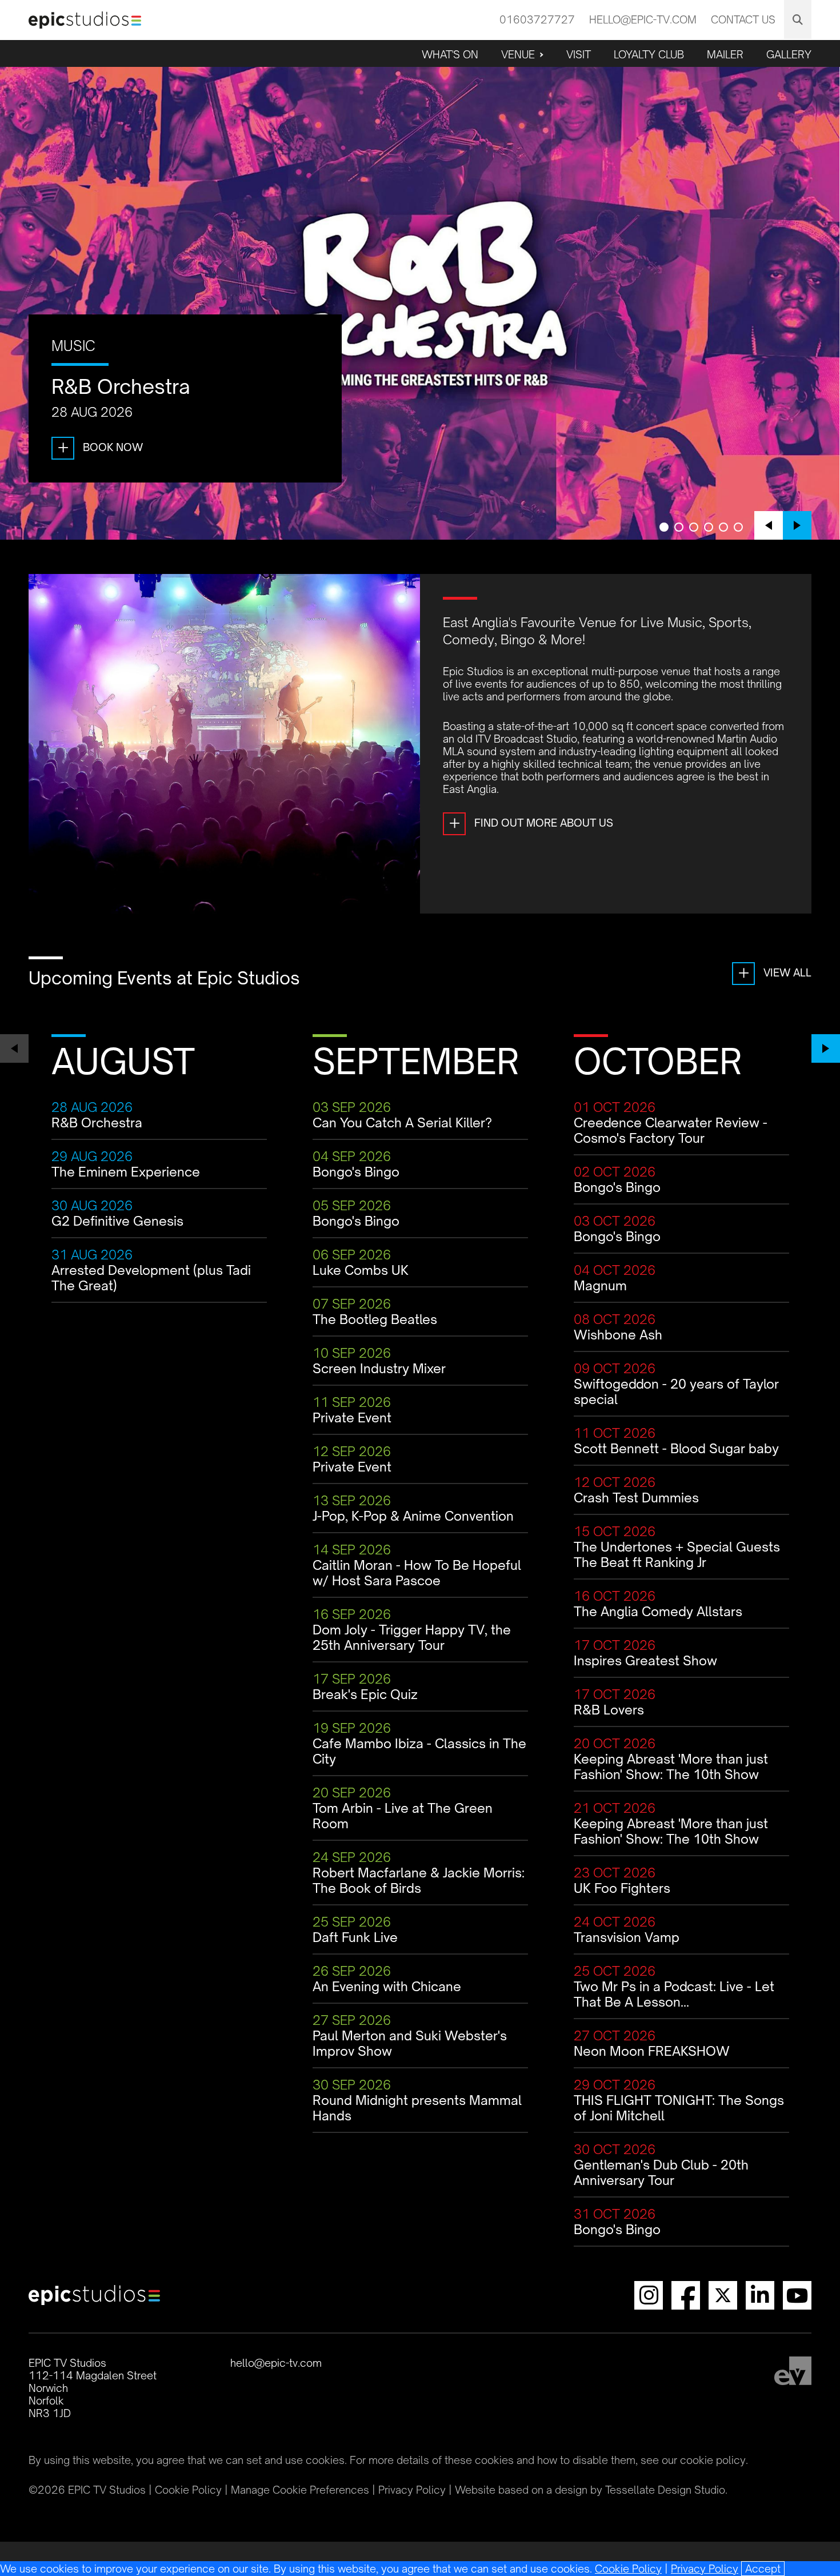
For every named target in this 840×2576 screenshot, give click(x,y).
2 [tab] (679, 527)
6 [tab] (738, 527)
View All (775, 972)
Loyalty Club (649, 54)
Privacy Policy (705, 2569)
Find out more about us (531, 823)
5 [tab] (723, 527)
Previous (769, 525)
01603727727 (537, 19)
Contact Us (743, 19)
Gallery (789, 54)
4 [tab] (709, 527)
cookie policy (713, 2460)
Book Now (100, 447)
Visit (579, 54)
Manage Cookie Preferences (300, 2490)
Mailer (725, 54)
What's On (450, 54)
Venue (518, 54)
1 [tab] (664, 527)
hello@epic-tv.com (643, 19)
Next (797, 525)
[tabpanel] (420, 303)
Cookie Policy (628, 2569)
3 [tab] (694, 527)
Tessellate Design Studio (665, 2490)
